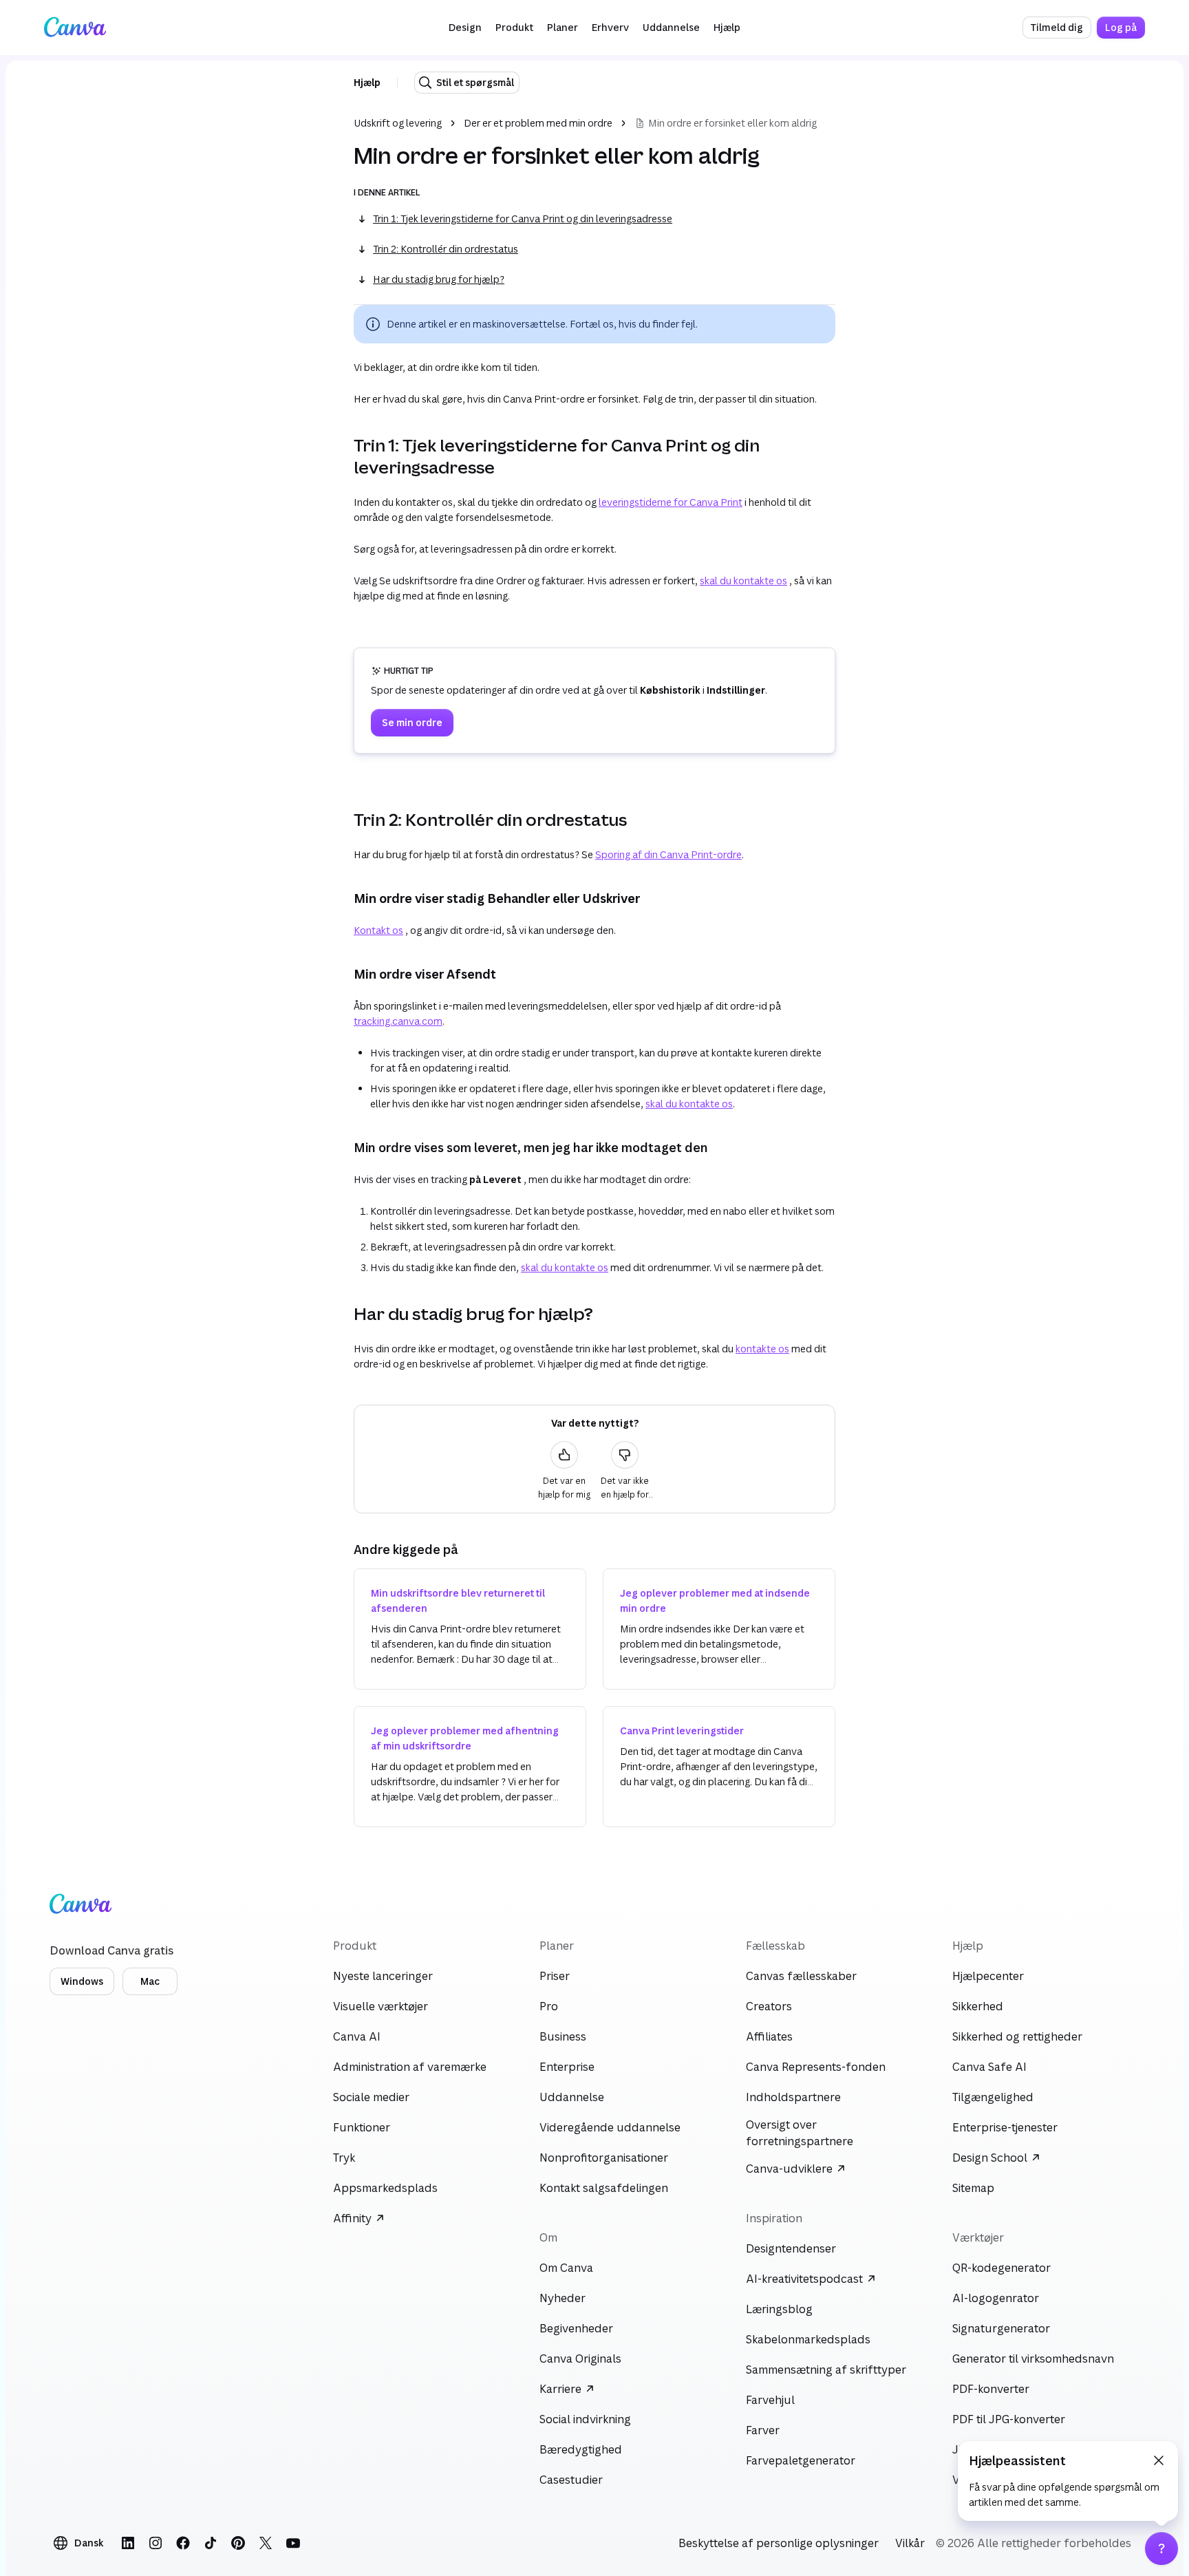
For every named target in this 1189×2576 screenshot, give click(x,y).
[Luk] (1159, 2460)
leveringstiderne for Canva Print (671, 502)
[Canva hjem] (75, 28)
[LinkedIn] (128, 2543)
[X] (266, 2543)
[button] (465, 28)
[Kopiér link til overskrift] (343, 456)
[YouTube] (293, 2543)
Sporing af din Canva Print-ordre (668, 854)
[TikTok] (211, 2543)
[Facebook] (183, 2543)
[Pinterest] (238, 2543)
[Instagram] (156, 2543)
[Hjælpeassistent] (1161, 2548)
